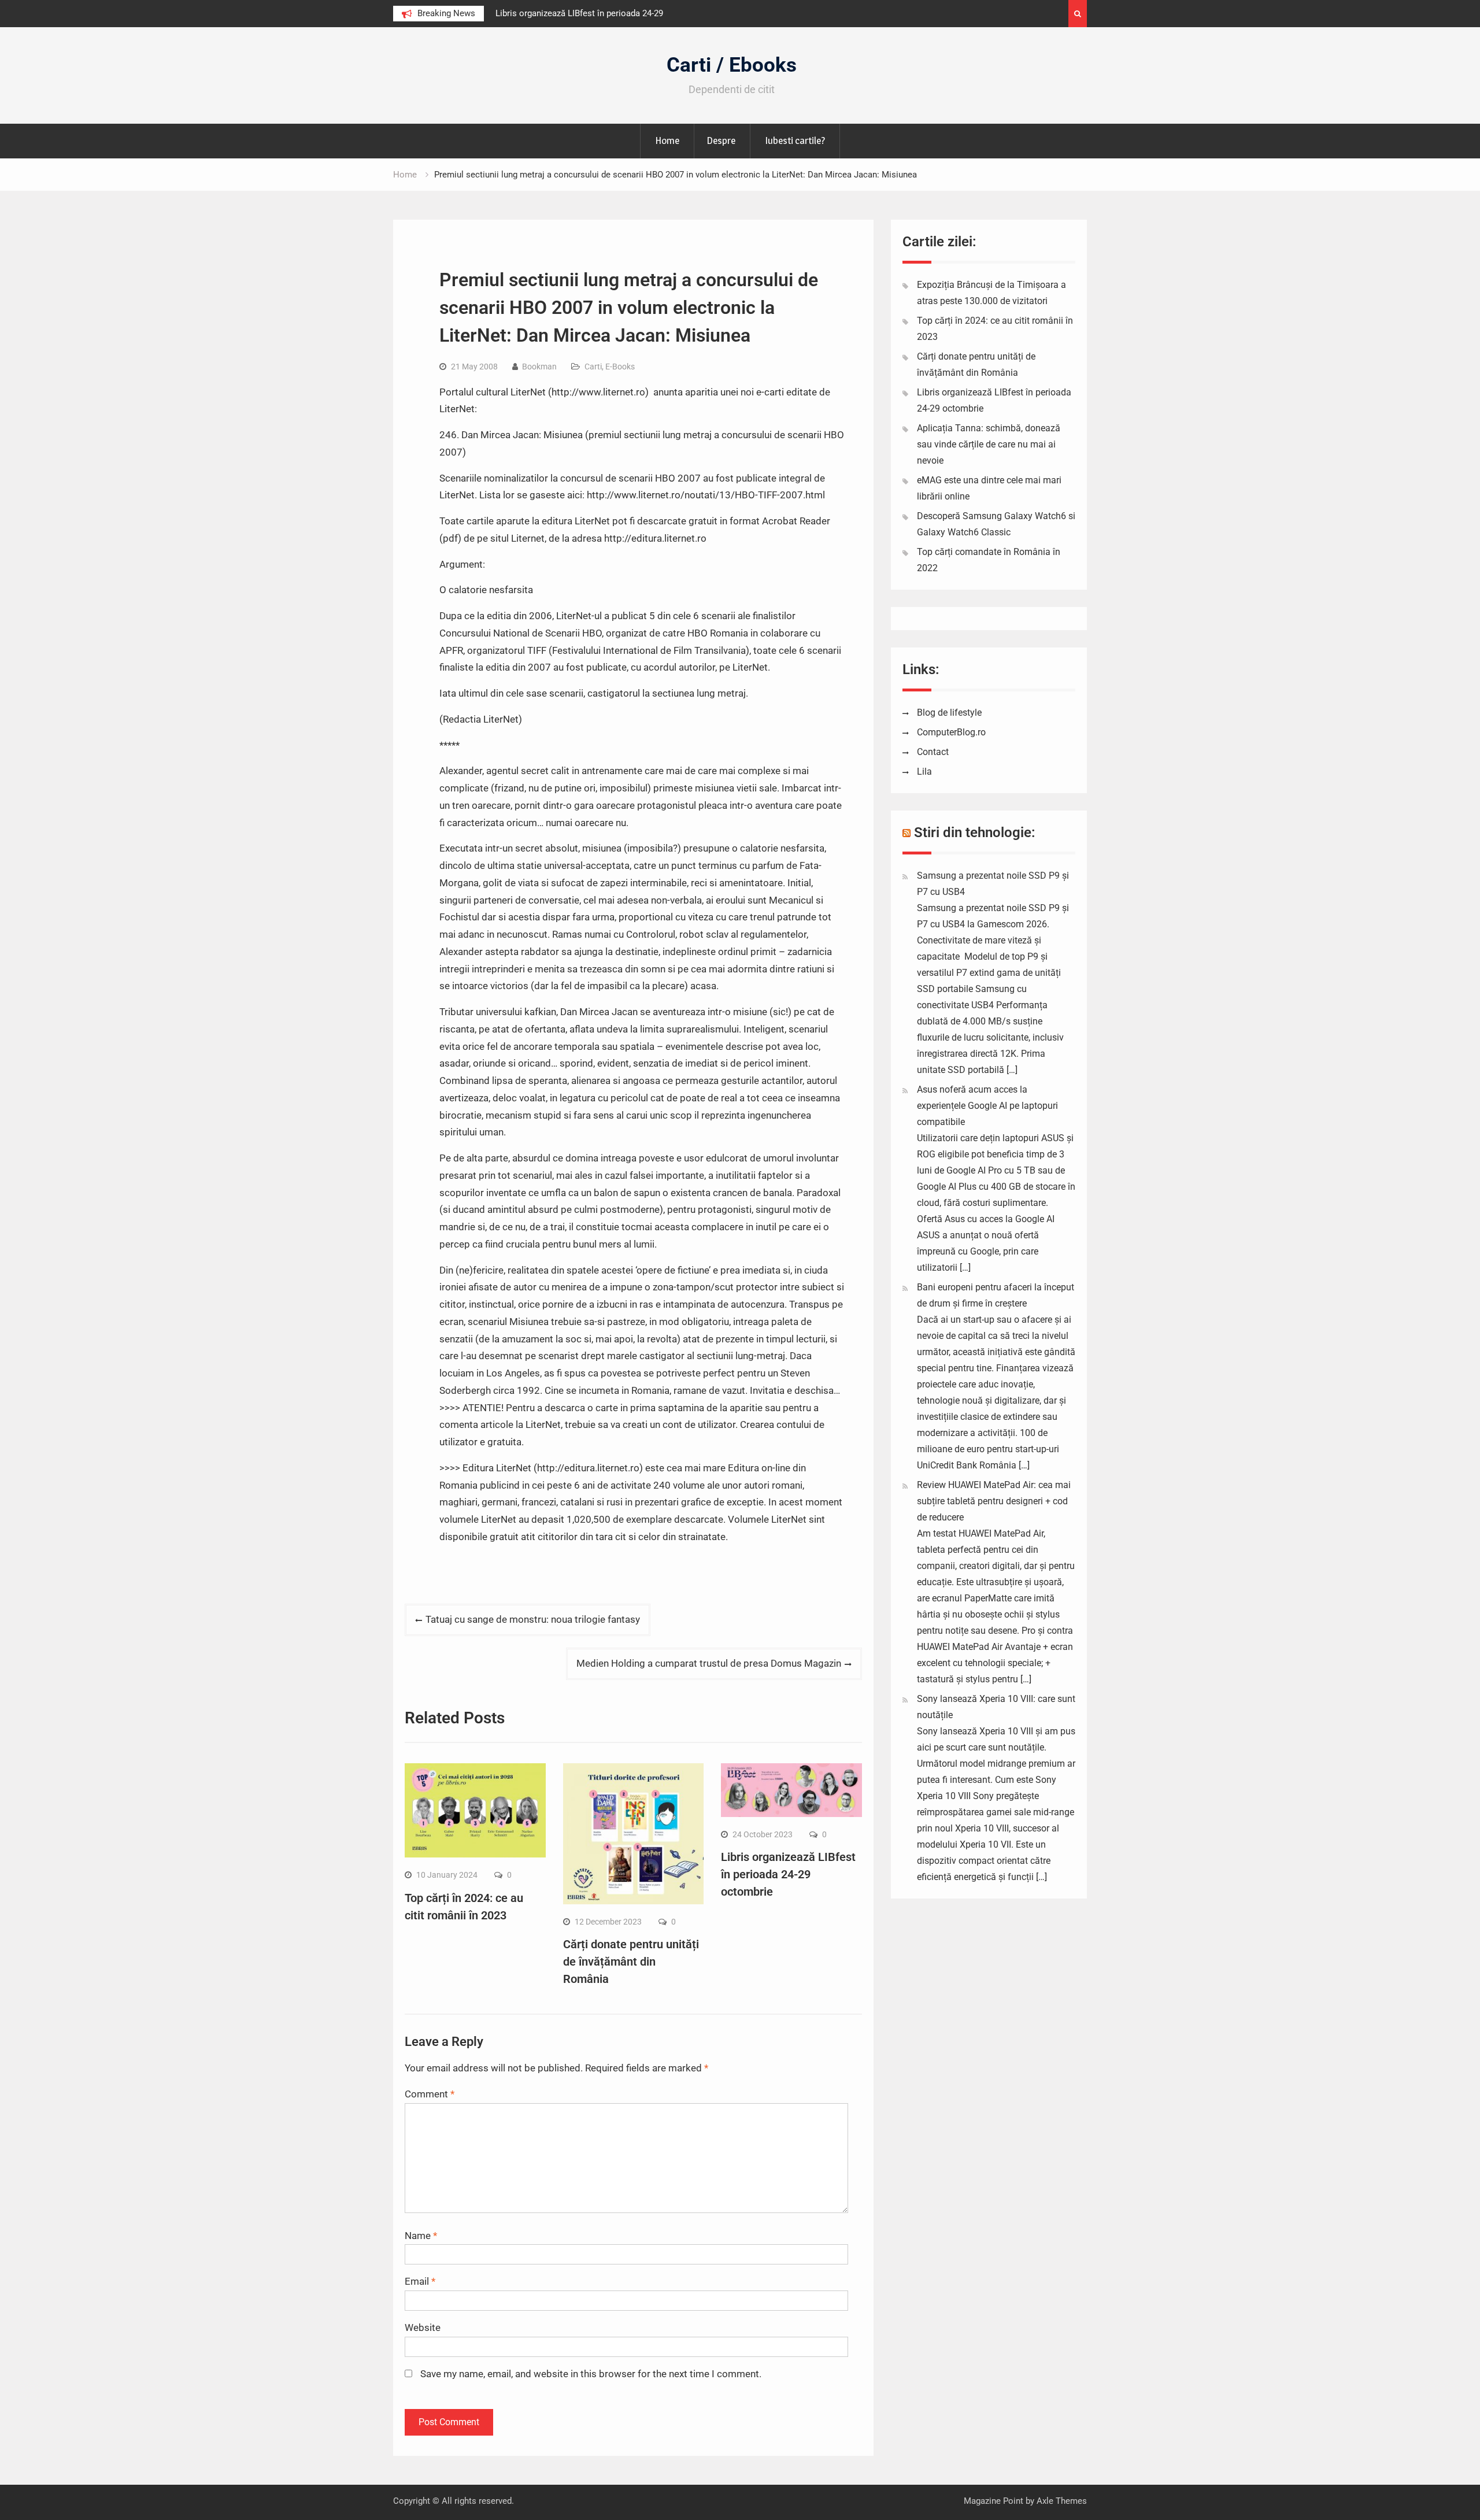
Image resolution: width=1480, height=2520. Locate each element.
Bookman (539, 367)
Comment (430, 2094)
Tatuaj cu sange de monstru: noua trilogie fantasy (533, 1619)
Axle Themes (1062, 2501)
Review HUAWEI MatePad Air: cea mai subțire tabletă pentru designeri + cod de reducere (994, 1501)
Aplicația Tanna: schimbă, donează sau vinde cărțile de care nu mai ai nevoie (989, 444)
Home (667, 140)
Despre (721, 140)
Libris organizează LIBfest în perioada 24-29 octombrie (788, 1874)
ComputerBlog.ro (951, 732)
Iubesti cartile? (795, 140)
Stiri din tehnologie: (975, 832)
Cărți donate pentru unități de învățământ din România (631, 1962)
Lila (924, 771)
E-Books (620, 367)
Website (423, 2327)
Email (420, 2281)
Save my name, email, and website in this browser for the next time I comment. (591, 2374)
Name (421, 2236)
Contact (933, 752)
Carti (593, 367)
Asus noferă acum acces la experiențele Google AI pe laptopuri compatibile (987, 1106)
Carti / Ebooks (732, 65)
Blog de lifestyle (949, 713)
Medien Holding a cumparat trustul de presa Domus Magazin (709, 1663)
